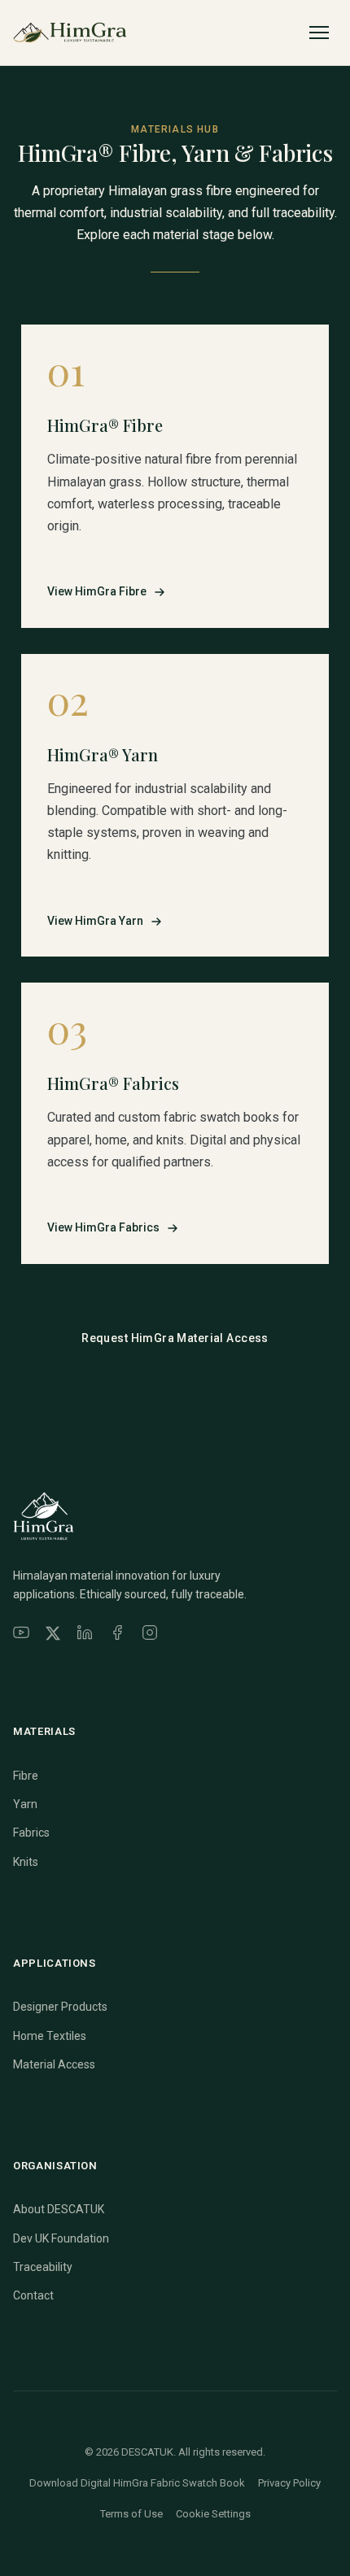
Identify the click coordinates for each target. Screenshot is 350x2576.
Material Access (54, 2064)
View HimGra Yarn (95, 921)
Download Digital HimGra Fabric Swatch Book (137, 2483)
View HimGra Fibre (97, 591)
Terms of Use (131, 2514)
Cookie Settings (213, 2514)
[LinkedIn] (85, 1636)
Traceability (43, 2267)
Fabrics (31, 1833)
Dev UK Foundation (61, 2238)
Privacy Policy (289, 2483)
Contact (33, 2295)
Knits (26, 1862)
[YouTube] (21, 1636)
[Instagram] (150, 1636)
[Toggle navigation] (319, 33)
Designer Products (60, 2007)
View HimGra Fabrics (103, 1227)
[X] (53, 1636)
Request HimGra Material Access (175, 1338)
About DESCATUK (59, 2209)
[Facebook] (117, 1636)
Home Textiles (50, 2036)
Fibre (26, 1776)
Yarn (25, 1804)
